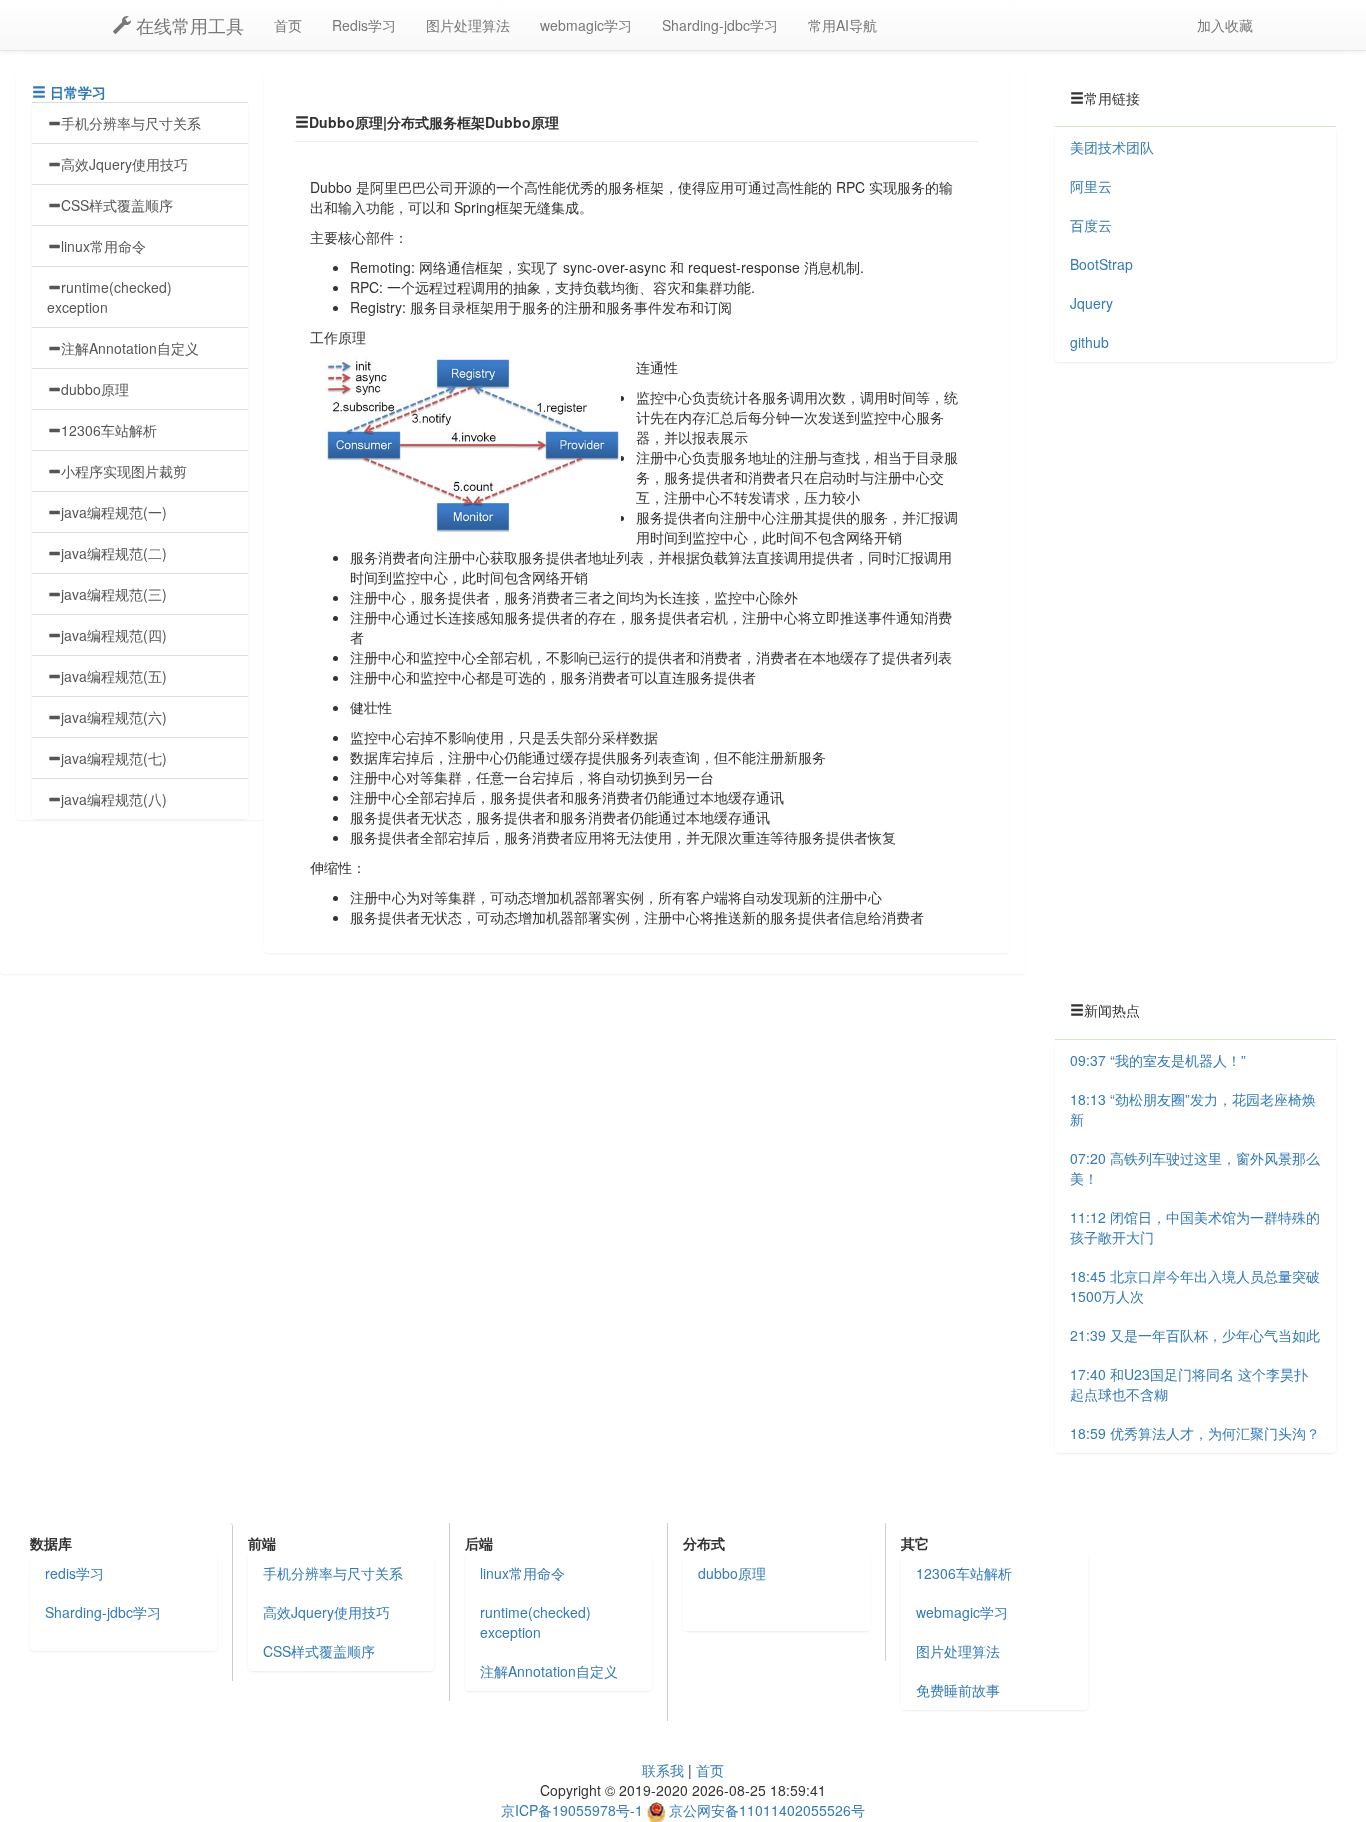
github (1089, 342)
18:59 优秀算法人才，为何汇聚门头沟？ (1195, 1433)
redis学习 (74, 1573)
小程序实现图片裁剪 (124, 471)
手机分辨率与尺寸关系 (131, 123)
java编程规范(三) (114, 594)
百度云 (1091, 225)
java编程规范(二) (114, 553)
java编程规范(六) (114, 717)
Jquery (1091, 303)
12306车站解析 (109, 430)
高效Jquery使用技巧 (124, 164)
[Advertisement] (1196, 682)
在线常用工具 (187, 25)
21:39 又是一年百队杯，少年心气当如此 (1195, 1335)
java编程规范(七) (114, 758)
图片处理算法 (468, 25)
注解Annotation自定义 (130, 348)
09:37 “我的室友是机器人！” (1158, 1060)
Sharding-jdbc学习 (720, 25)
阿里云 (1091, 186)
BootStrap (1101, 264)
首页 (288, 25)
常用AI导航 (842, 25)
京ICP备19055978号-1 (572, 1810)
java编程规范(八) (114, 799)
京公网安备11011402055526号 (767, 1810)
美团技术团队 (1112, 147)
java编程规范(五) (114, 676)
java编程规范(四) (114, 635)
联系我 (663, 1770)
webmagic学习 (586, 25)
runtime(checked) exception (109, 297)
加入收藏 (1225, 25)
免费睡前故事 (958, 1690)
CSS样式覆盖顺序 (117, 205)
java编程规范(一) (114, 512)
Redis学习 (364, 25)
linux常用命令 (103, 246)
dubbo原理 (95, 389)
